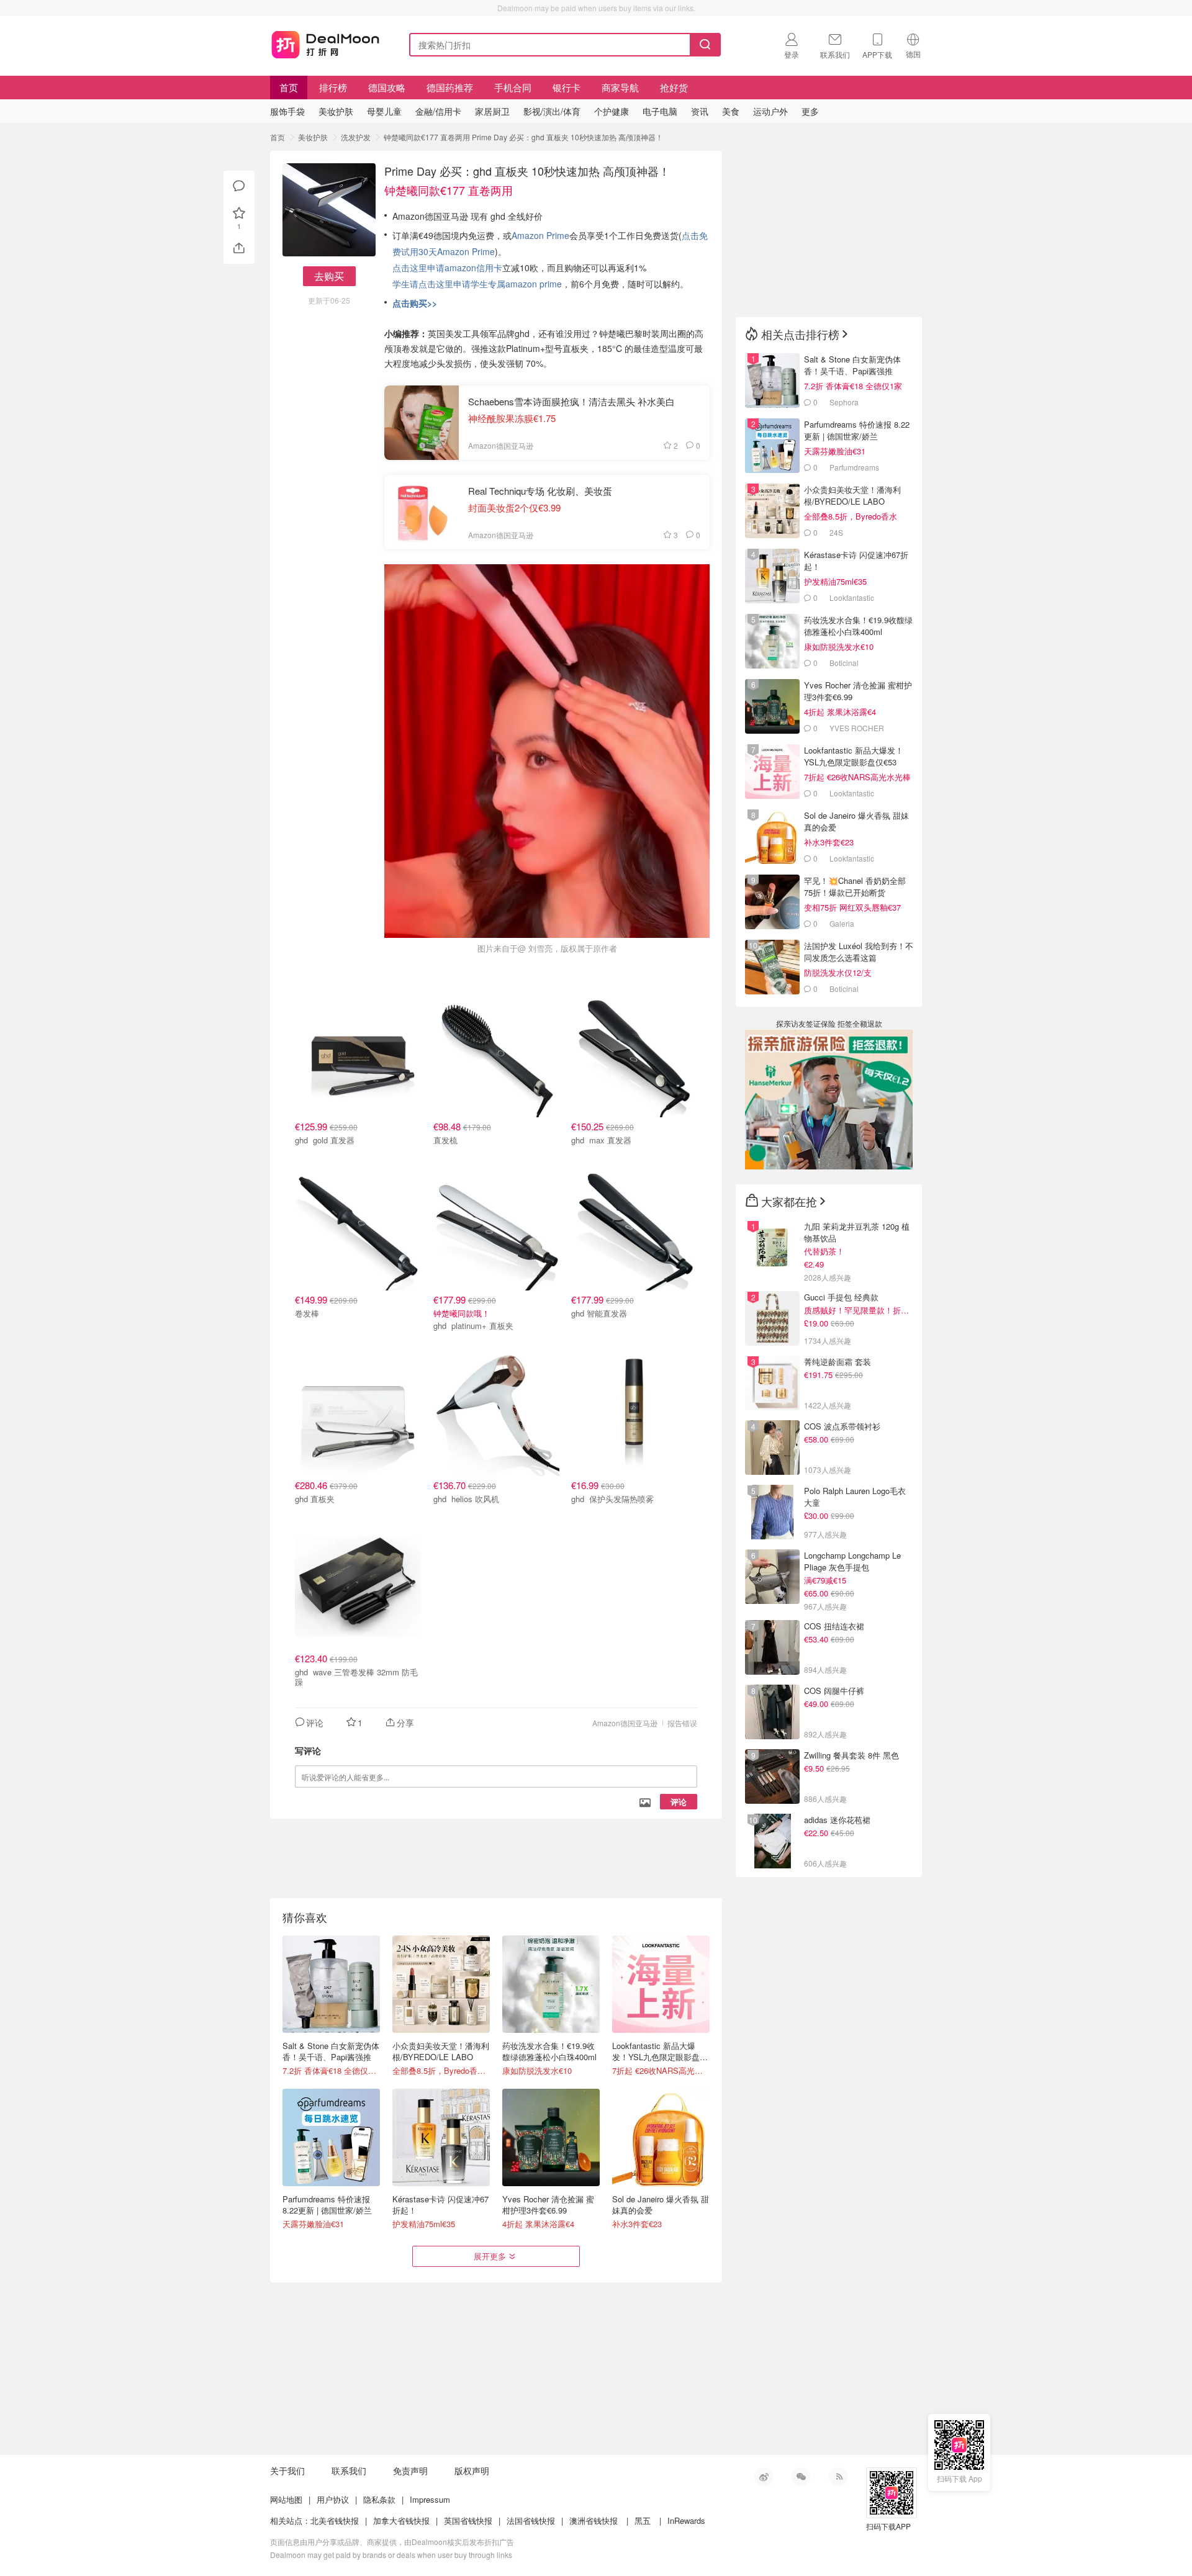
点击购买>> (415, 303)
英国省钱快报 (468, 2520)
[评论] (239, 186)
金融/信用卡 (438, 111)
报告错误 (682, 1723)
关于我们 (287, 2470)
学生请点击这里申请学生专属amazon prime (477, 284)
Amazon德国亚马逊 (625, 1723)
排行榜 (333, 87)
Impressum (430, 2499)
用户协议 (333, 2499)
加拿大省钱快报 (401, 2520)
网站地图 (286, 2499)
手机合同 (513, 87)
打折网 (325, 42)
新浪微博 (764, 2477)
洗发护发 (356, 137)
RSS (838, 2477)
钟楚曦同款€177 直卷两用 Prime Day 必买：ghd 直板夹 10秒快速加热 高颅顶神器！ (523, 137)
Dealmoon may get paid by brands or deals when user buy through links (391, 2555)
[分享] (239, 248)
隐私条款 (379, 2499)
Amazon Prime (540, 235)
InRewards (686, 2520)
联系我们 (349, 2470)
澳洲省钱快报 (594, 2520)
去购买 (329, 276)
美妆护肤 (313, 137)
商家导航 (620, 87)
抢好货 (674, 87)
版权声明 (472, 2470)
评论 (679, 1802)
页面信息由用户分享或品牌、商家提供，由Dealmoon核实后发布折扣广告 (392, 2542)
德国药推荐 (450, 87)
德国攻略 (387, 87)
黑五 (643, 2520)
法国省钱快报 (531, 2520)
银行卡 (567, 87)
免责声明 (410, 2470)
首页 (289, 87)
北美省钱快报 (335, 2520)
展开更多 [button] (490, 2256)
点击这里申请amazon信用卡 (447, 268)
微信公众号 (801, 2477)
